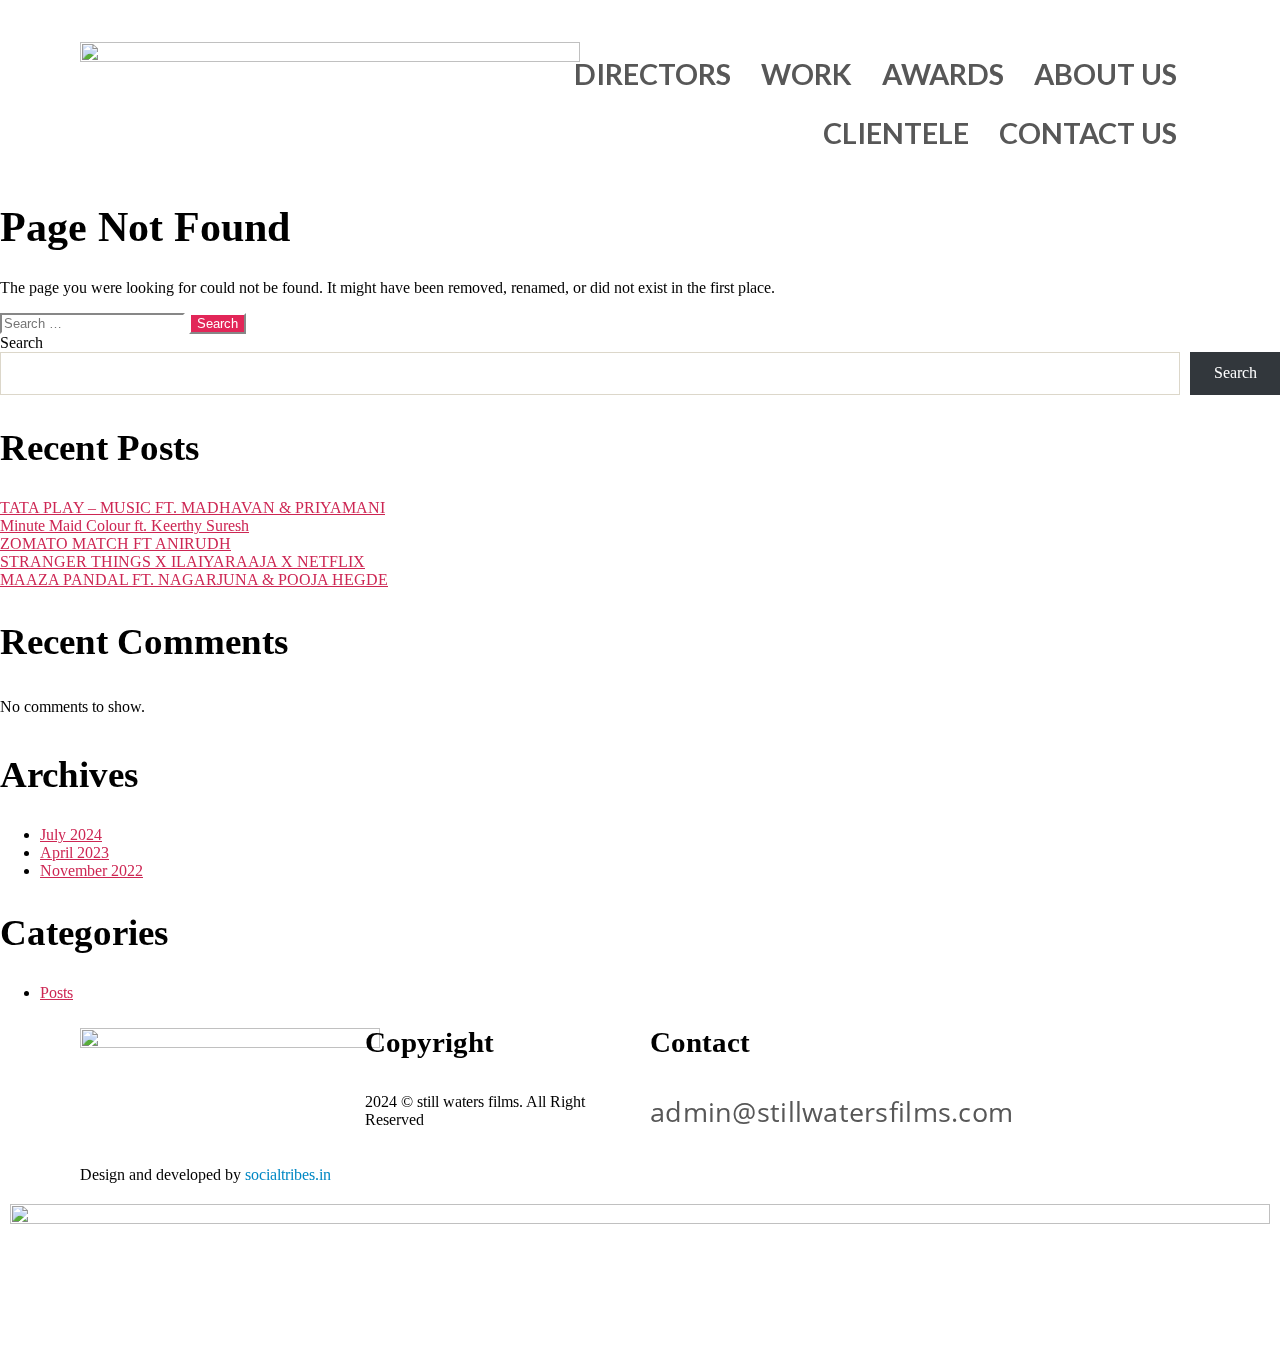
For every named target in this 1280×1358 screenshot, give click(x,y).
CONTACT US (1088, 133)
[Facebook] (1068, 1053)
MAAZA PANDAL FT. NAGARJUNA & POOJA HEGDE (194, 579)
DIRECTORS (652, 74)
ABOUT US (1105, 74)
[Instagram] (1014, 1053)
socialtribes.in (288, 1174)
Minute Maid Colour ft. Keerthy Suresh (124, 525)
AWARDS (943, 74)
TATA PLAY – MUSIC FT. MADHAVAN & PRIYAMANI (192, 507)
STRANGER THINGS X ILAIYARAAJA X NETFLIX (182, 561)
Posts (56, 992)
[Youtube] (960, 1053)
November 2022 (91, 870)
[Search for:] (94, 322)
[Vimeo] (1122, 1053)
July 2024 (71, 834)
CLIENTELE (896, 133)
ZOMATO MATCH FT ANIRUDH (115, 543)
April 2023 (74, 852)
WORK (806, 74)
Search (21, 342)
